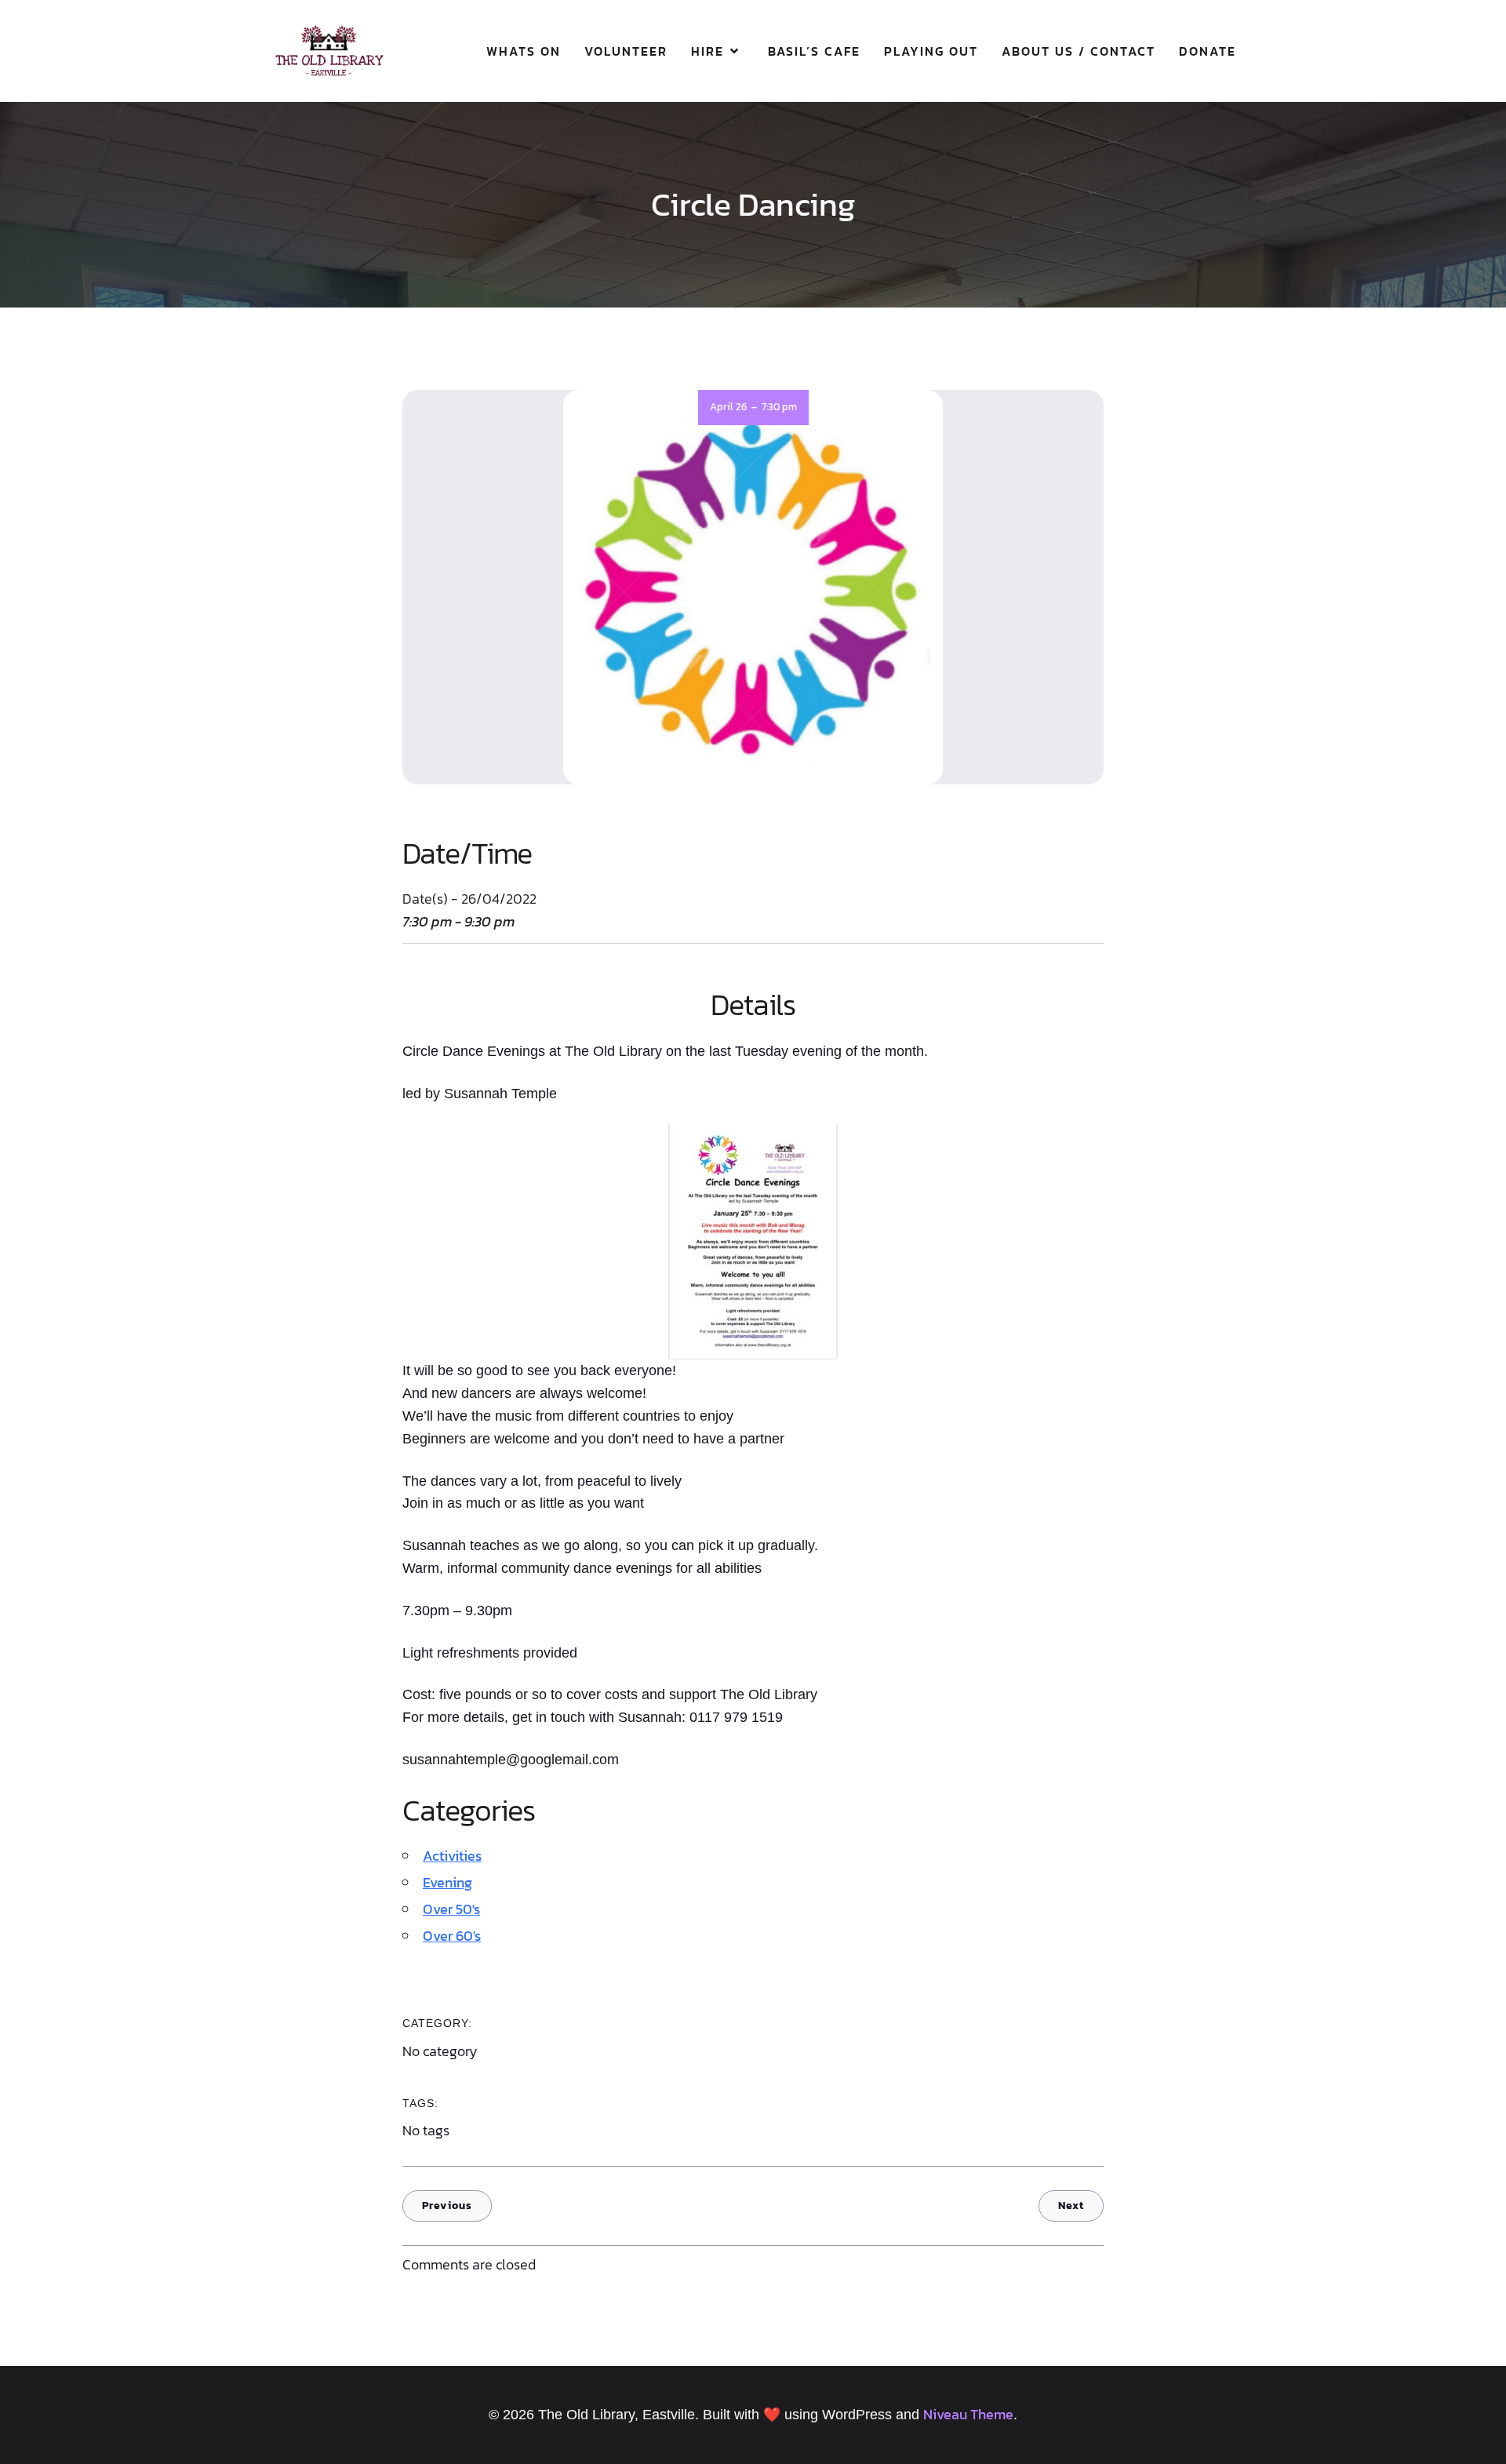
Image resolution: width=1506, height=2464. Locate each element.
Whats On (524, 51)
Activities (452, 1856)
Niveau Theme (968, 2414)
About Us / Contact (1079, 51)
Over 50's (451, 1909)
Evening (447, 1882)
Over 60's (452, 1936)
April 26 (728, 407)
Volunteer (626, 51)
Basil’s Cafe (814, 51)
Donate (1208, 51)
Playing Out (931, 51)
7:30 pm (779, 407)
